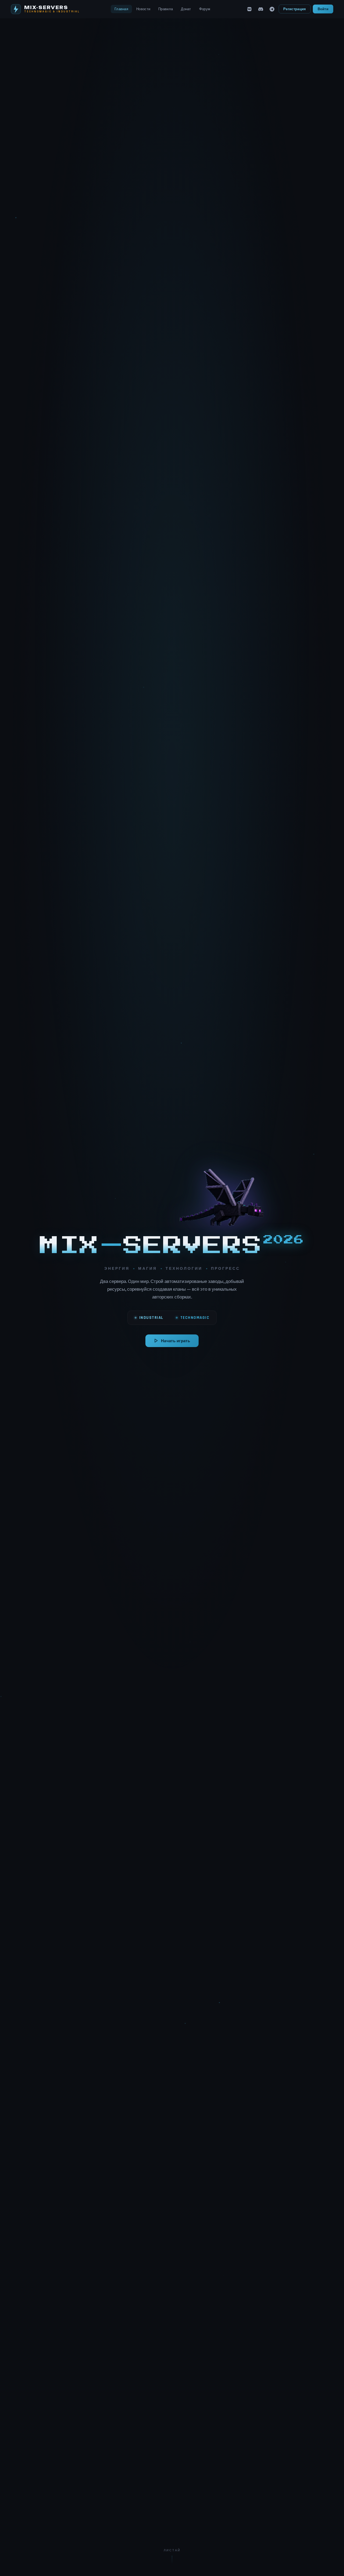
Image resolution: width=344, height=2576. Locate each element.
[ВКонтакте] (249, 9)
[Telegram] (272, 9)
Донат (186, 9)
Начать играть (175, 1341)
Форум (205, 9)
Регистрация (295, 9)
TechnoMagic (195, 1318)
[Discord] (261, 9)
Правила (166, 9)
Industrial (151, 1318)
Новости (143, 9)
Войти (323, 9)
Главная (121, 9)
